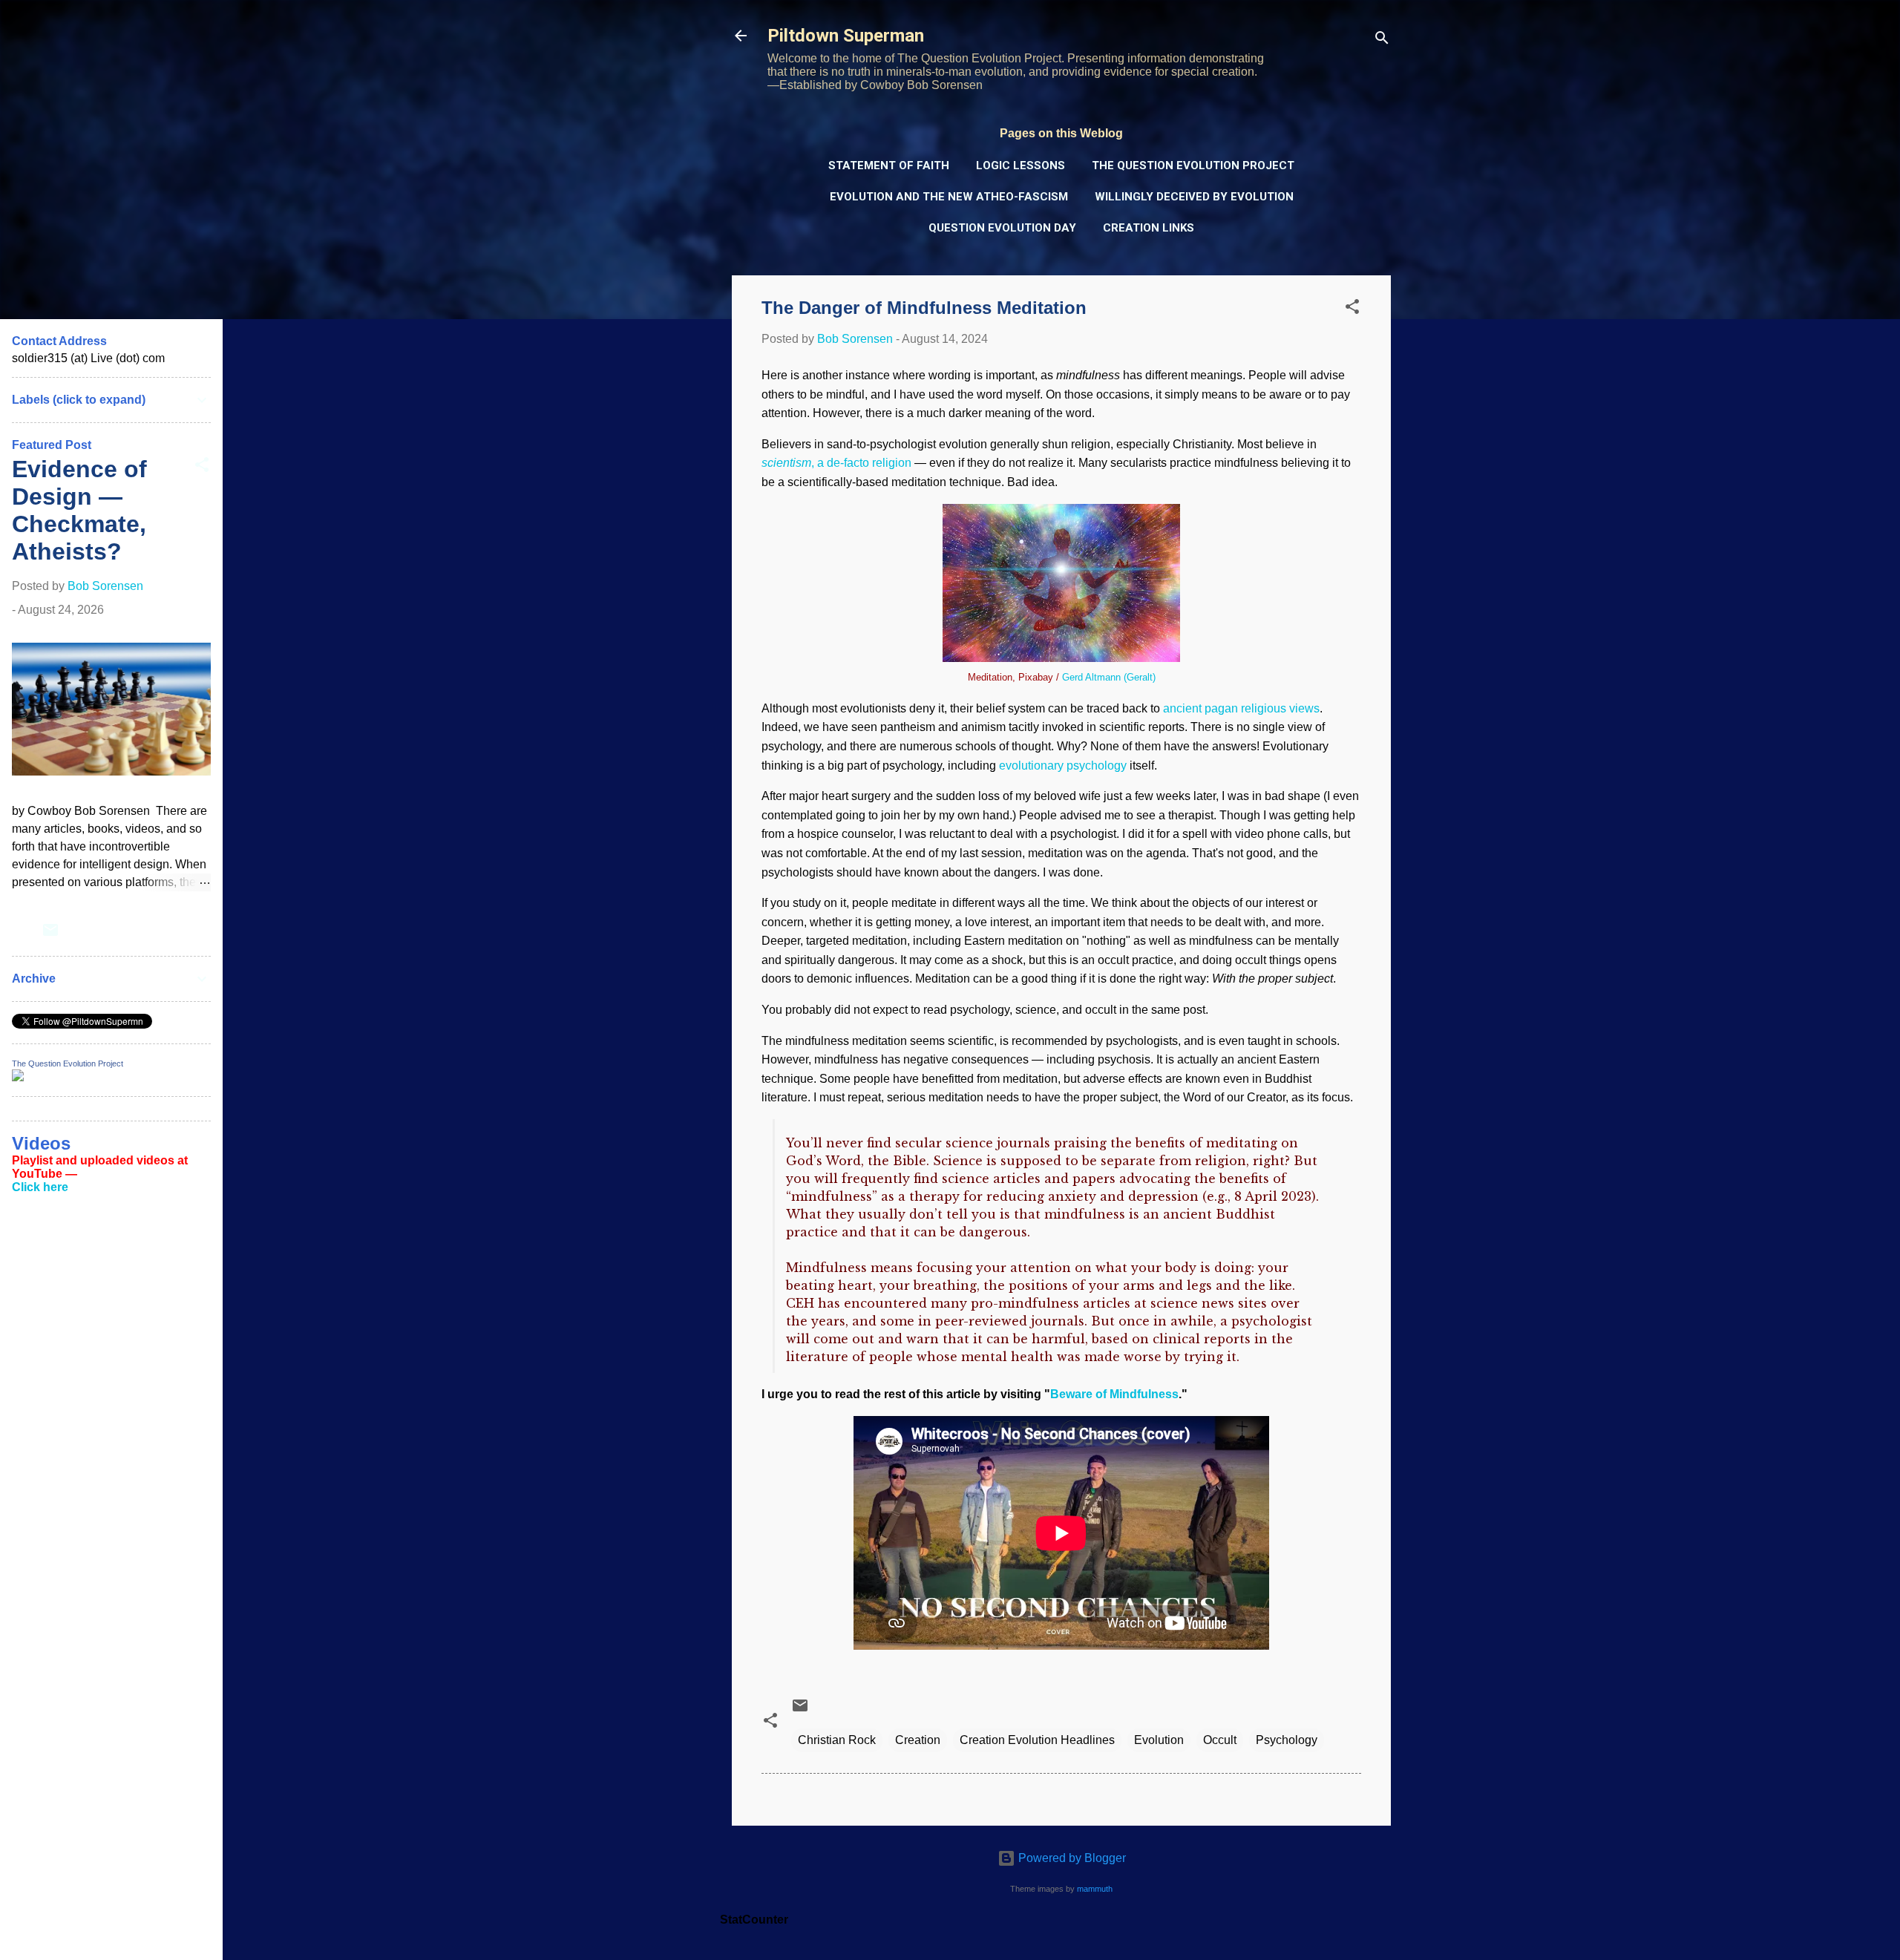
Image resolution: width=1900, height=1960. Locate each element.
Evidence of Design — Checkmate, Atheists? (79, 510)
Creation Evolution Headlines (1037, 1740)
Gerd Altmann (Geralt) (1109, 677)
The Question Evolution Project (1193, 165)
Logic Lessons (1021, 165)
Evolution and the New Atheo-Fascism (949, 197)
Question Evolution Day (1002, 228)
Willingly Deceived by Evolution (1194, 197)
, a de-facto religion (836, 463)
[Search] (1382, 40)
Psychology (1287, 1740)
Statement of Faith (889, 165)
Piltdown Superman (846, 36)
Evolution (1159, 1740)
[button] (1352, 309)
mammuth (1095, 1889)
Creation (918, 1740)
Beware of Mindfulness (1114, 1394)
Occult (1220, 1740)
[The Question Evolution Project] (18, 1077)
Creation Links (1149, 228)
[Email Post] (800, 1710)
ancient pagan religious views (1241, 708)
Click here (40, 1187)
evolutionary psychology (1063, 766)
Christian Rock (837, 1740)
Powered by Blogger (1071, 1858)
